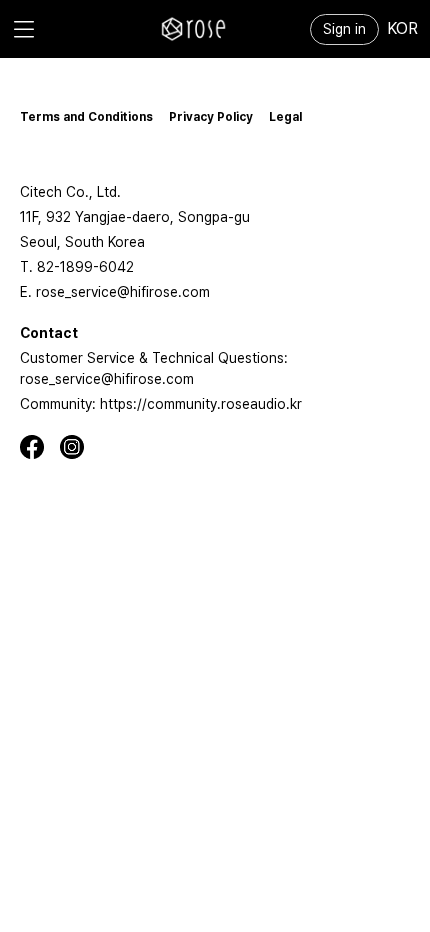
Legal (285, 117)
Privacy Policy (211, 117)
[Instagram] (80, 447)
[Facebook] (40, 447)
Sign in (344, 29)
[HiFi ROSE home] (194, 29)
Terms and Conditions (86, 117)
